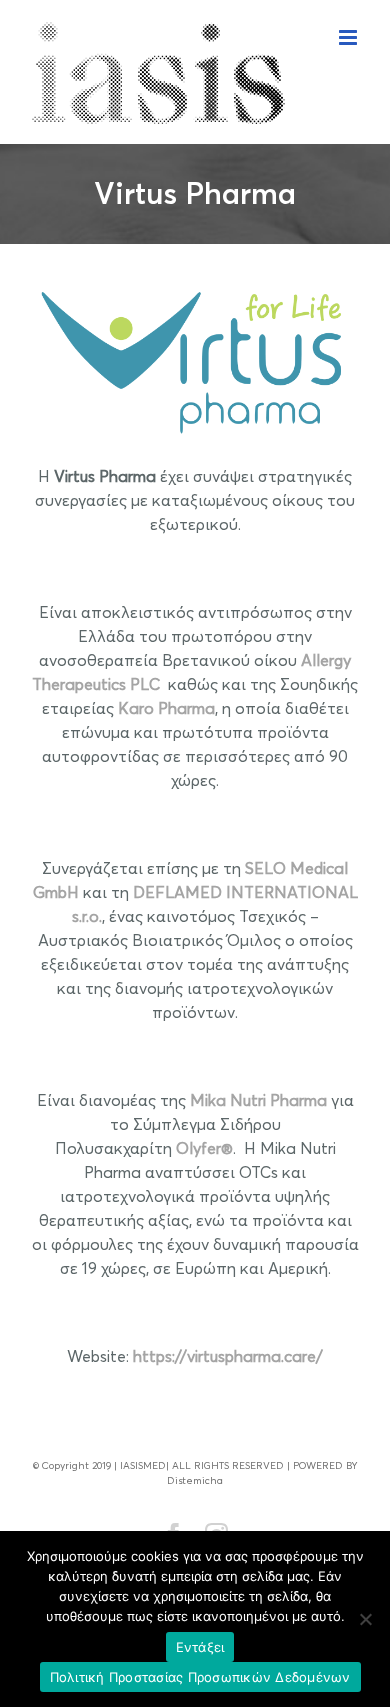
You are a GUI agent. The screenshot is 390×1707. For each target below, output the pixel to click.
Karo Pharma (166, 708)
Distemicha (195, 1480)
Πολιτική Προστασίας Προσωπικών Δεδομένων (200, 1677)
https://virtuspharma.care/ (228, 1356)
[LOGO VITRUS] (195, 282)
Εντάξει (200, 1647)
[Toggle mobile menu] (349, 37)
